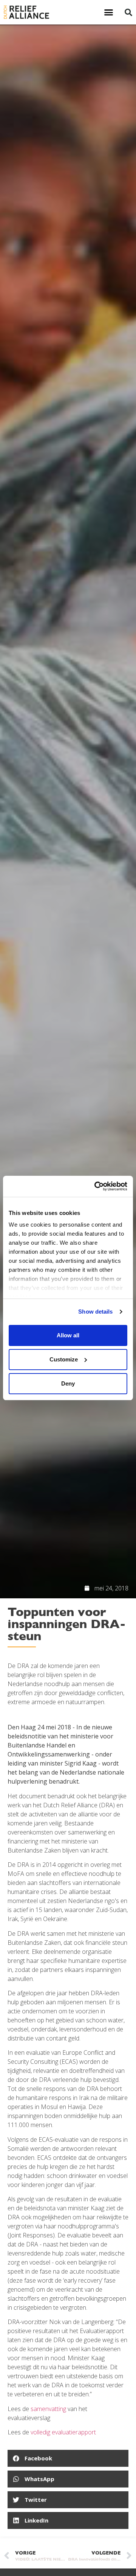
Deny (68, 1383)
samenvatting (48, 2409)
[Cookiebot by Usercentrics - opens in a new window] (96, 1186)
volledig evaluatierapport (63, 2432)
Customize (64, 1359)
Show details (95, 1312)
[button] (109, 12)
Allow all (68, 1335)
